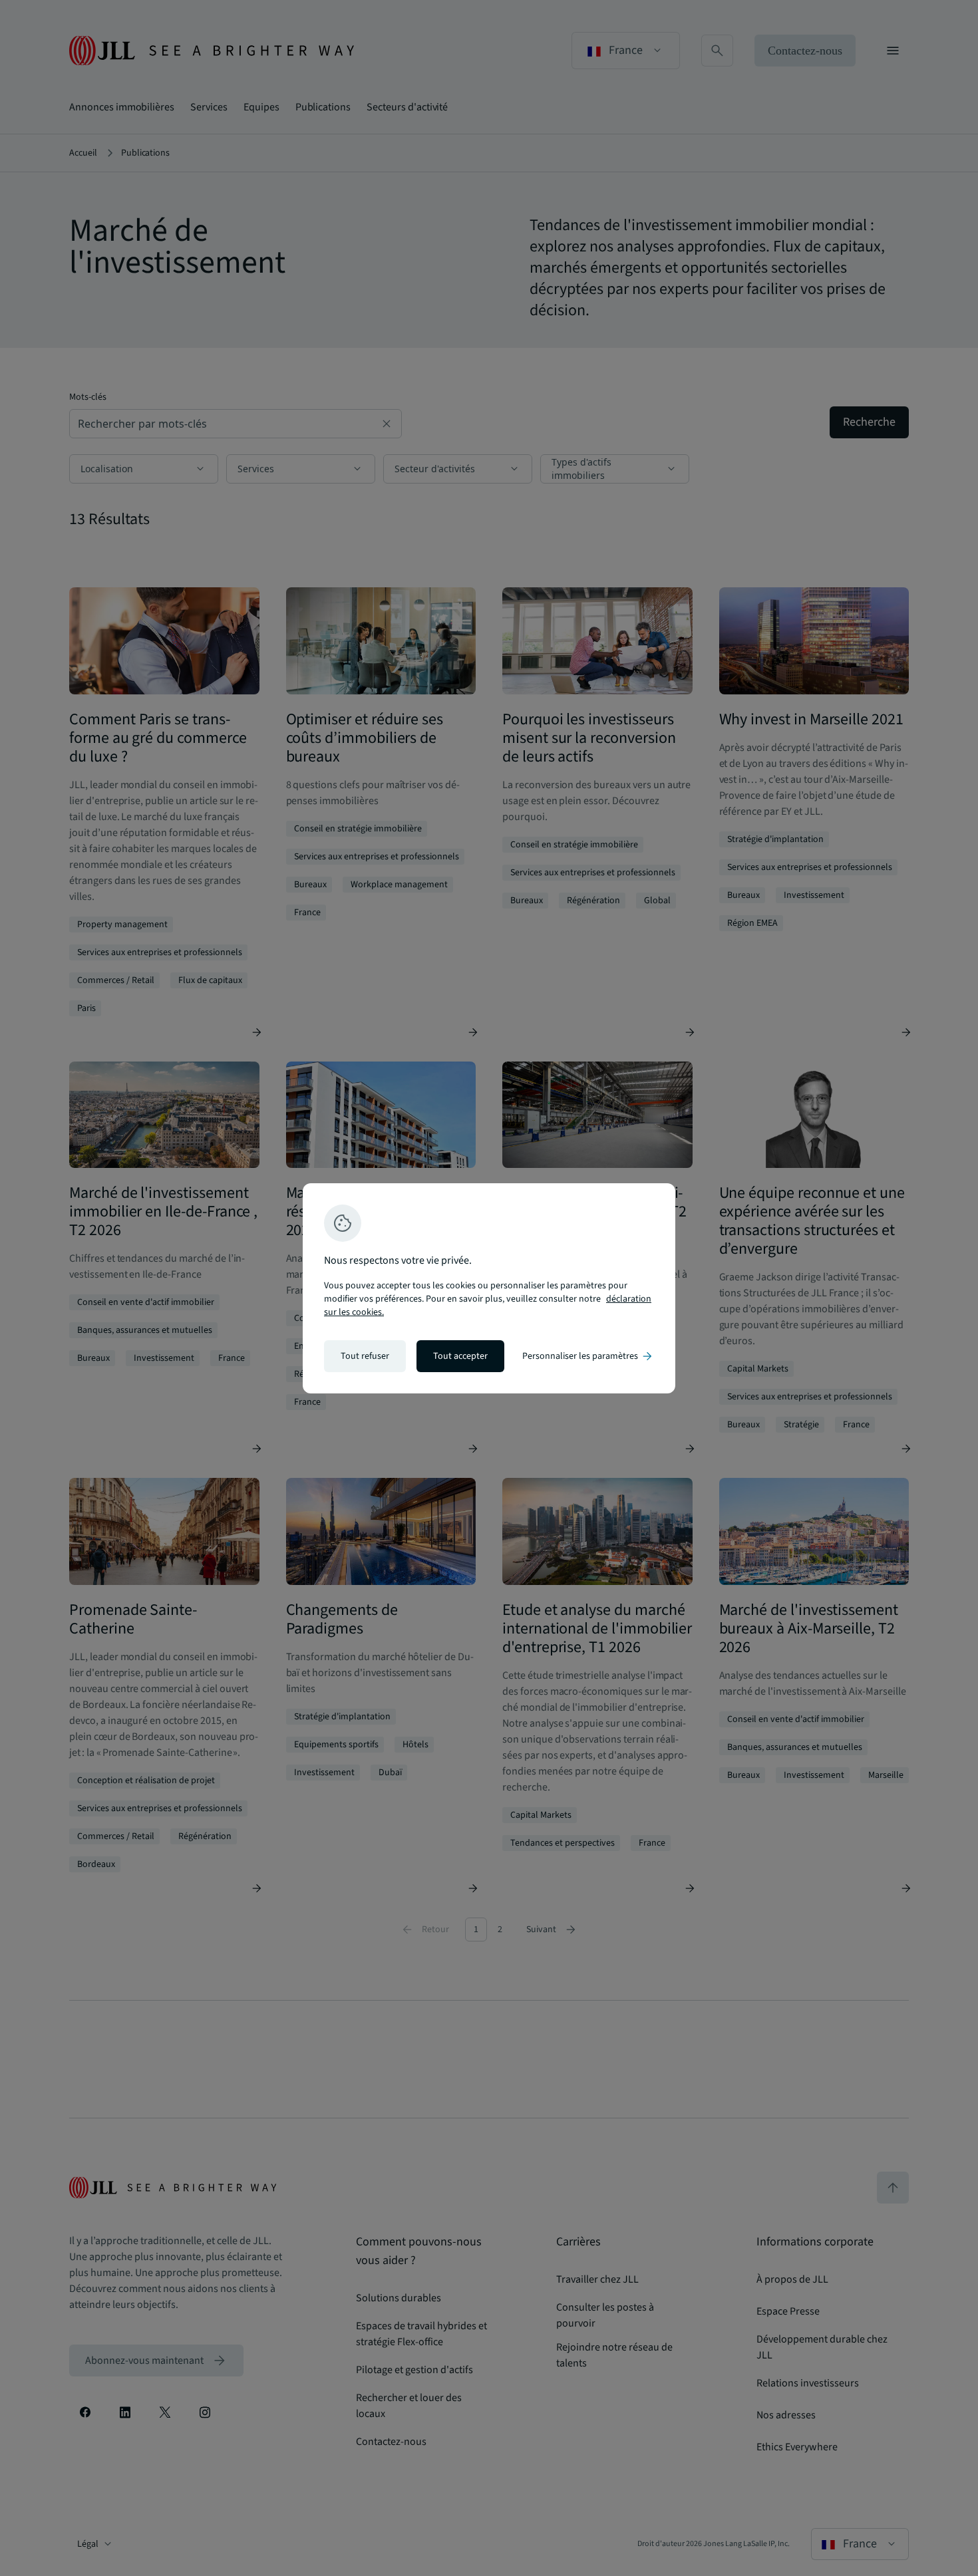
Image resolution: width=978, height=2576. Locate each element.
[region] (489, 1288)
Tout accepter (460, 1356)
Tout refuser (365, 1356)
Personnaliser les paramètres (588, 1356)
